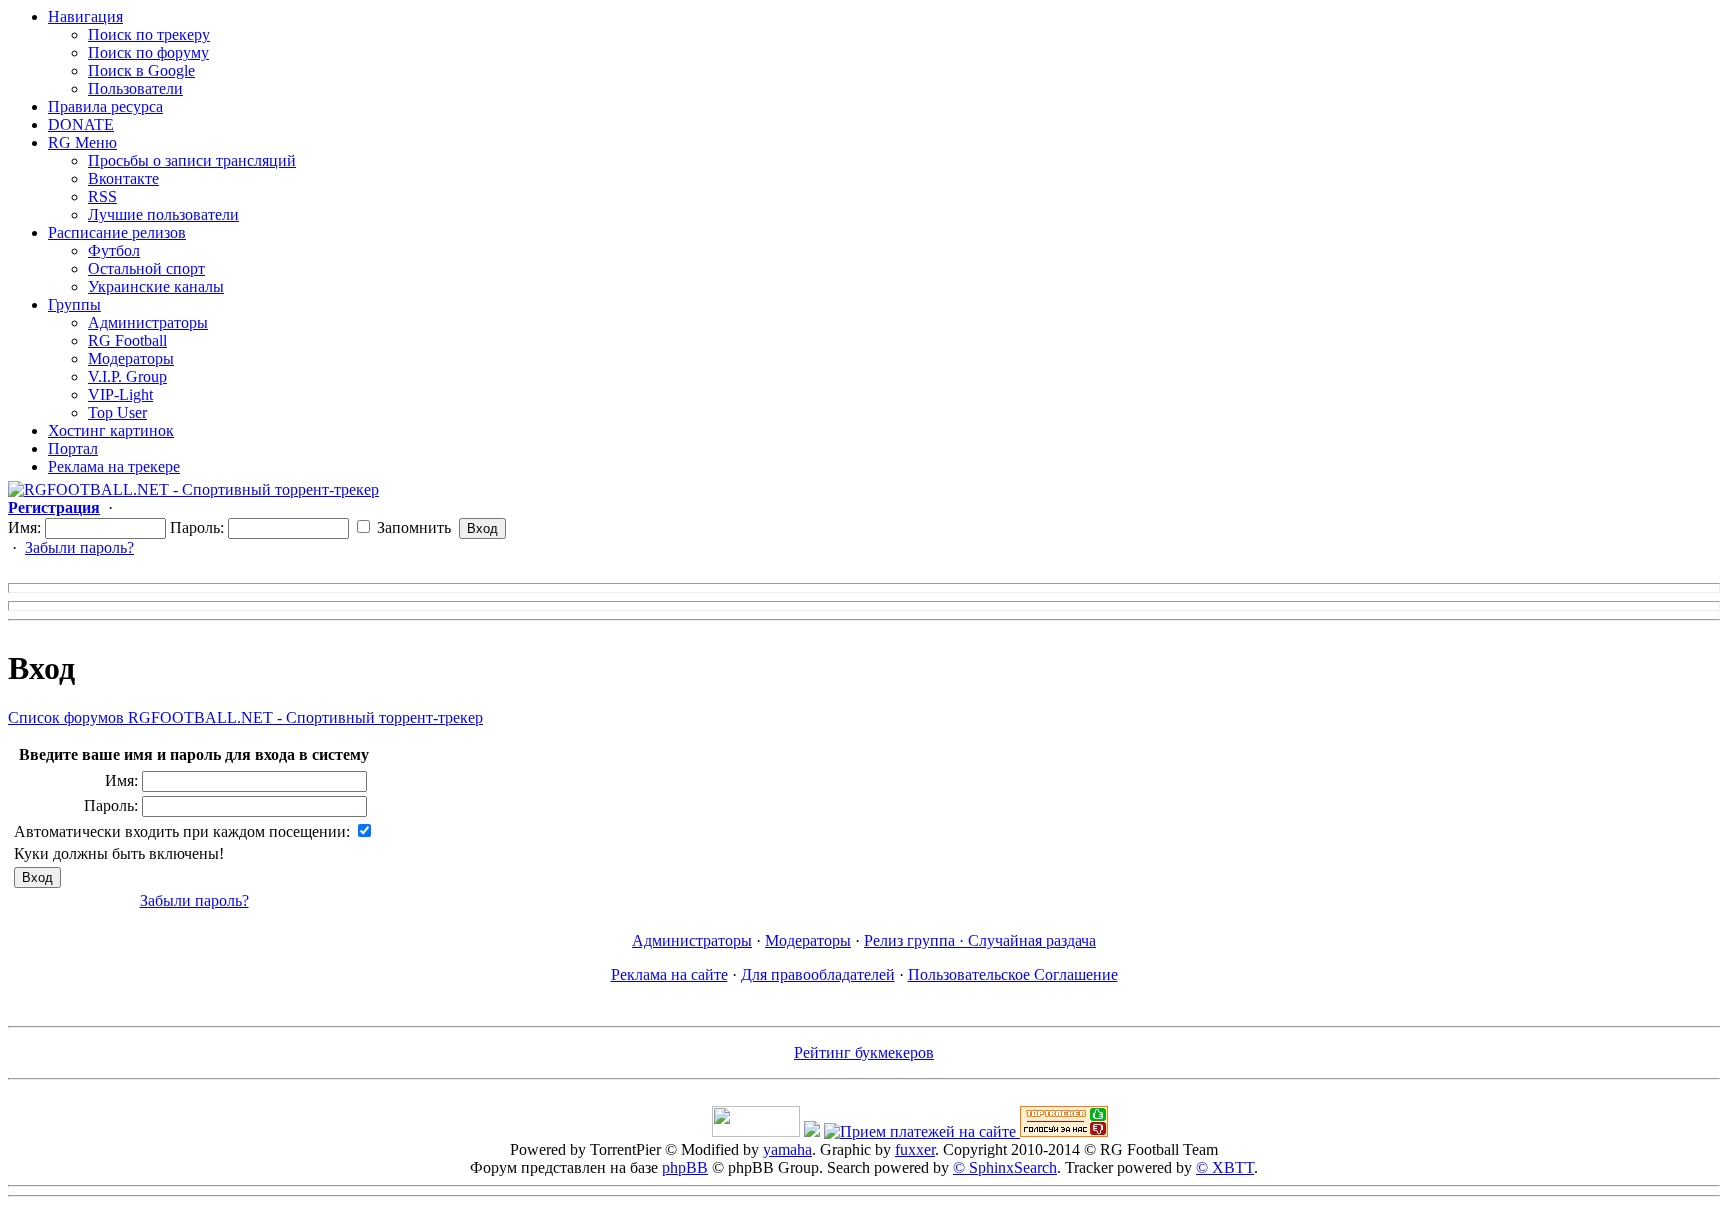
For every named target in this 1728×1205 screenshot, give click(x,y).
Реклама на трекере (114, 466)
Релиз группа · (916, 940)
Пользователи (135, 88)
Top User (117, 412)
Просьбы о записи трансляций (192, 160)
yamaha (787, 1149)
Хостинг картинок (111, 430)
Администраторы (148, 322)
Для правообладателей (818, 974)
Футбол (114, 250)
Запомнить (412, 527)
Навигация (85, 16)
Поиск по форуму (148, 52)
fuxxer (915, 1149)
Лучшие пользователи (163, 214)
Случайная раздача (1032, 940)
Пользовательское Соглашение (1013, 974)
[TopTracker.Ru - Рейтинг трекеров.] (1064, 1131)
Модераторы (131, 358)
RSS (102, 196)
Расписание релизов (117, 232)
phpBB (685, 1167)
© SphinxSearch (1005, 1167)
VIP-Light (120, 394)
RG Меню (82, 142)
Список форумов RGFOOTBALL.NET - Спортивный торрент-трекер (245, 717)
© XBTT (1225, 1167)
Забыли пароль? (79, 547)
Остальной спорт (146, 268)
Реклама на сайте (669, 974)
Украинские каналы (156, 286)
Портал (73, 448)
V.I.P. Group (127, 376)
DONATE (81, 124)
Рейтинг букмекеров (864, 1052)
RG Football (127, 340)
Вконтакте (123, 178)
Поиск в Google (141, 70)
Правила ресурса (105, 106)
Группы (74, 304)
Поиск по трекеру (149, 34)
